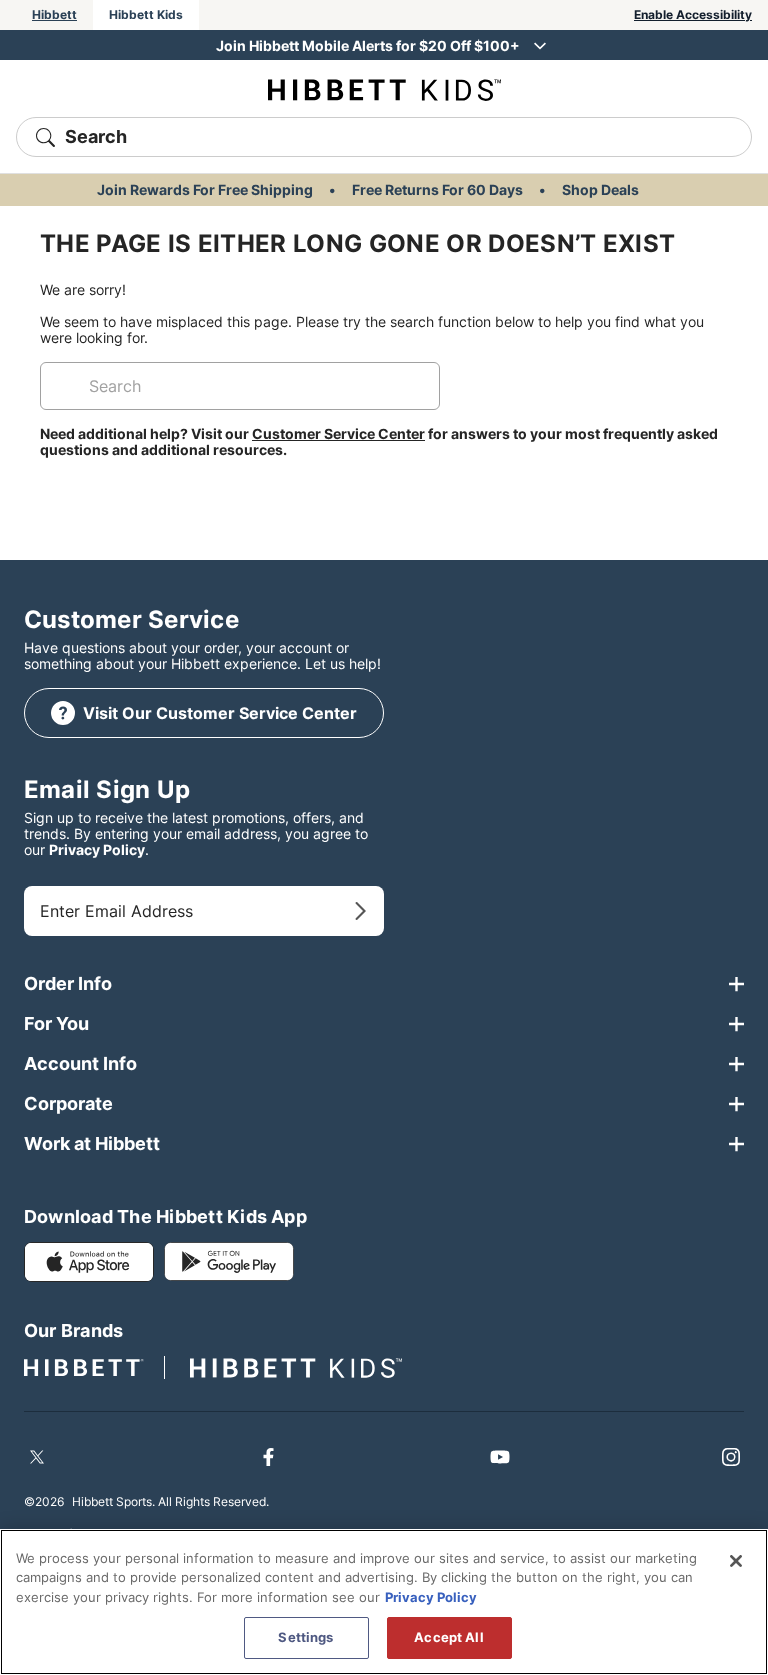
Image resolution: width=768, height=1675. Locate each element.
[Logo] (384, 88)
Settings (305, 1637)
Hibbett (54, 14)
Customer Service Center (338, 433)
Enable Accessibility (693, 14)
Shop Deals (600, 189)
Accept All (448, 1637)
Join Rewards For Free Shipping (205, 189)
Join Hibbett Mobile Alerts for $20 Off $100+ (368, 45)
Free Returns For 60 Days (437, 189)
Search (96, 136)
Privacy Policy (97, 849)
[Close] (736, 1561)
